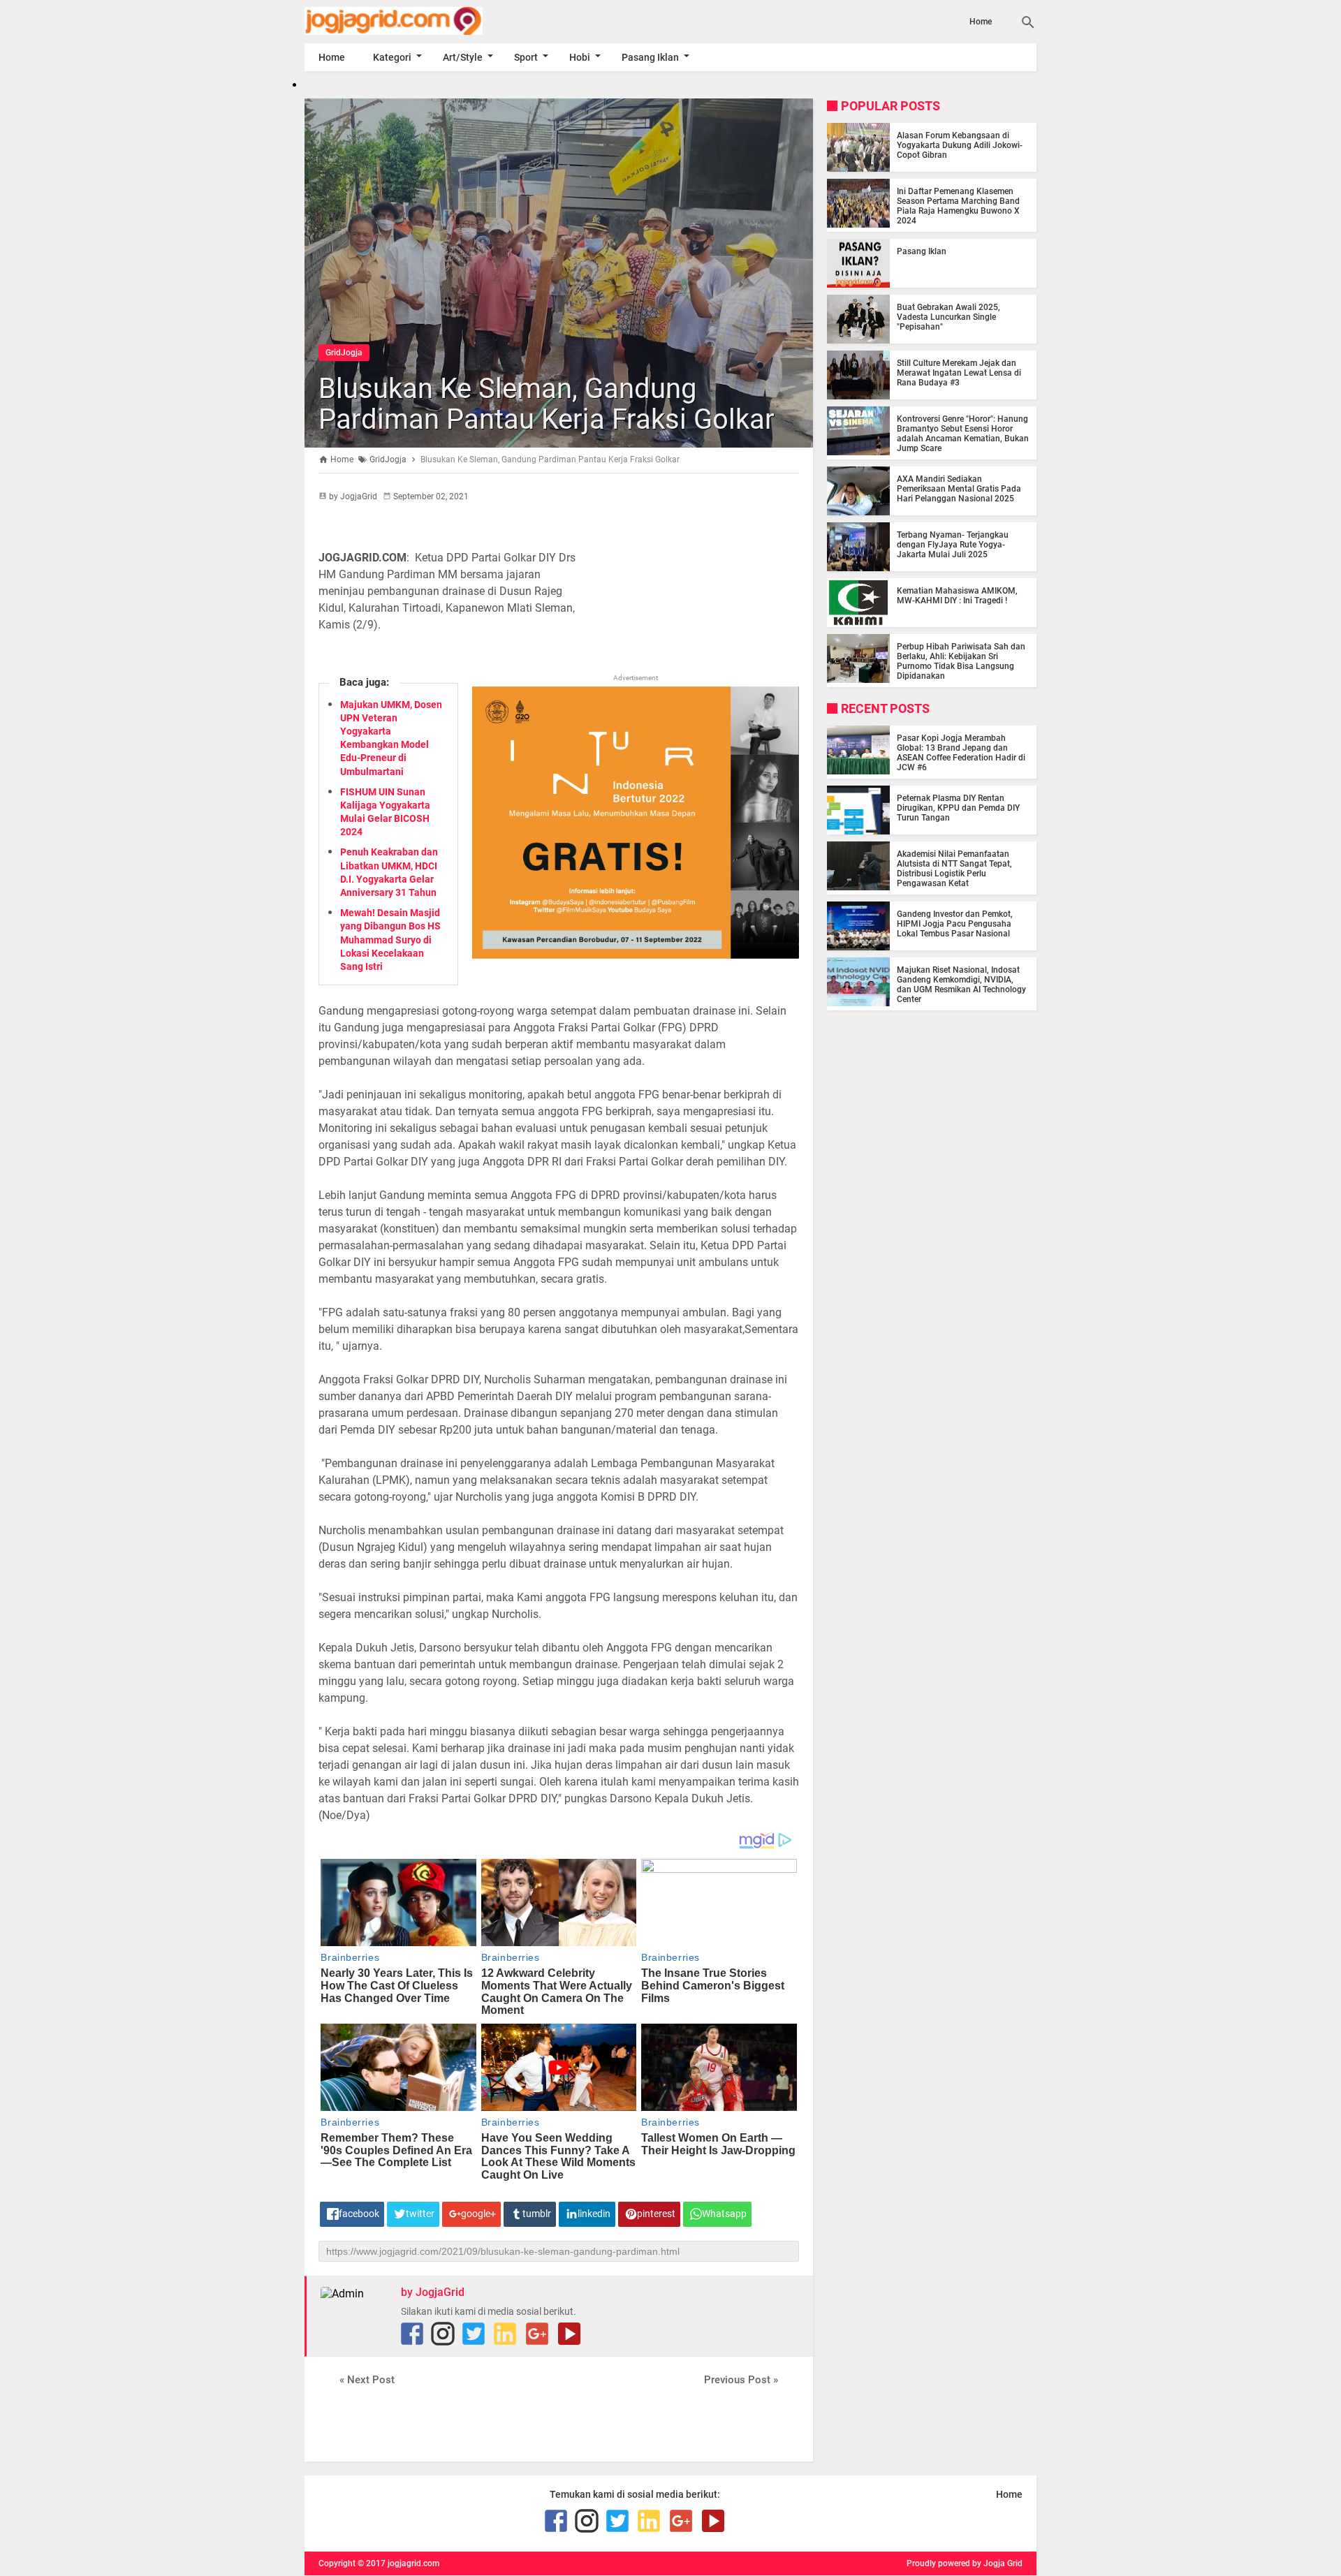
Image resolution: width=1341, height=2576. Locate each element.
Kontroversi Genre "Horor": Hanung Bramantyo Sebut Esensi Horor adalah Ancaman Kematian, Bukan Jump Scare (963, 434)
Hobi (580, 57)
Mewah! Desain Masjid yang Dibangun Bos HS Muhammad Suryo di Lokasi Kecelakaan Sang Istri (390, 940)
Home (981, 22)
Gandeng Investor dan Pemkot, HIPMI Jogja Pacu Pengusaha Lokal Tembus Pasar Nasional (955, 924)
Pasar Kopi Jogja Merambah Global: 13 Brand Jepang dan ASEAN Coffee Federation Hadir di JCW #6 (961, 753)
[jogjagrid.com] (414, 21)
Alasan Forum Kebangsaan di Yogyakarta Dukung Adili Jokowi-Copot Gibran (960, 145)
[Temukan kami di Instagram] (443, 2334)
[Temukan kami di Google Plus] (537, 2334)
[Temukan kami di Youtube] (569, 2334)
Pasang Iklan (650, 57)
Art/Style (463, 57)
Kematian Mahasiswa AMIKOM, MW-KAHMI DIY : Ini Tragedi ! (957, 596)
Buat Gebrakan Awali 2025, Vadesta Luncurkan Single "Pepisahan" (948, 317)
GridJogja (344, 353)
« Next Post (367, 2380)
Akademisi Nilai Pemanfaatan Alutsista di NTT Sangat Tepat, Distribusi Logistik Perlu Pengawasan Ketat (954, 869)
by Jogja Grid (997, 2563)
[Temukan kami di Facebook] (412, 2334)
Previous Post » (741, 2380)
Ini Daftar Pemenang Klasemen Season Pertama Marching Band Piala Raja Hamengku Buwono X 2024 (958, 206)
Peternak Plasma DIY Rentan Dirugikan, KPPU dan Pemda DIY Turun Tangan (958, 808)
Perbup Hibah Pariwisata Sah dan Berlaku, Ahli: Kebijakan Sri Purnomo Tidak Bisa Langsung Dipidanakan (961, 661)
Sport (526, 57)
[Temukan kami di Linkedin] (505, 2334)
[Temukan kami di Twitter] (474, 2334)
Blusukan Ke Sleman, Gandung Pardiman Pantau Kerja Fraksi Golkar (547, 404)
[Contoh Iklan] (636, 955)
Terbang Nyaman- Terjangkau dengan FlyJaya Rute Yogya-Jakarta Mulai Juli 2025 (953, 545)
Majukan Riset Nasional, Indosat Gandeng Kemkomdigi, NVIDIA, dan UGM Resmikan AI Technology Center (961, 985)
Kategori (392, 57)
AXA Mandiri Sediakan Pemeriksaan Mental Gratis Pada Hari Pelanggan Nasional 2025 (959, 489)
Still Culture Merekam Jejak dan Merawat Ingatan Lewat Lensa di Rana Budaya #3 (959, 373)
